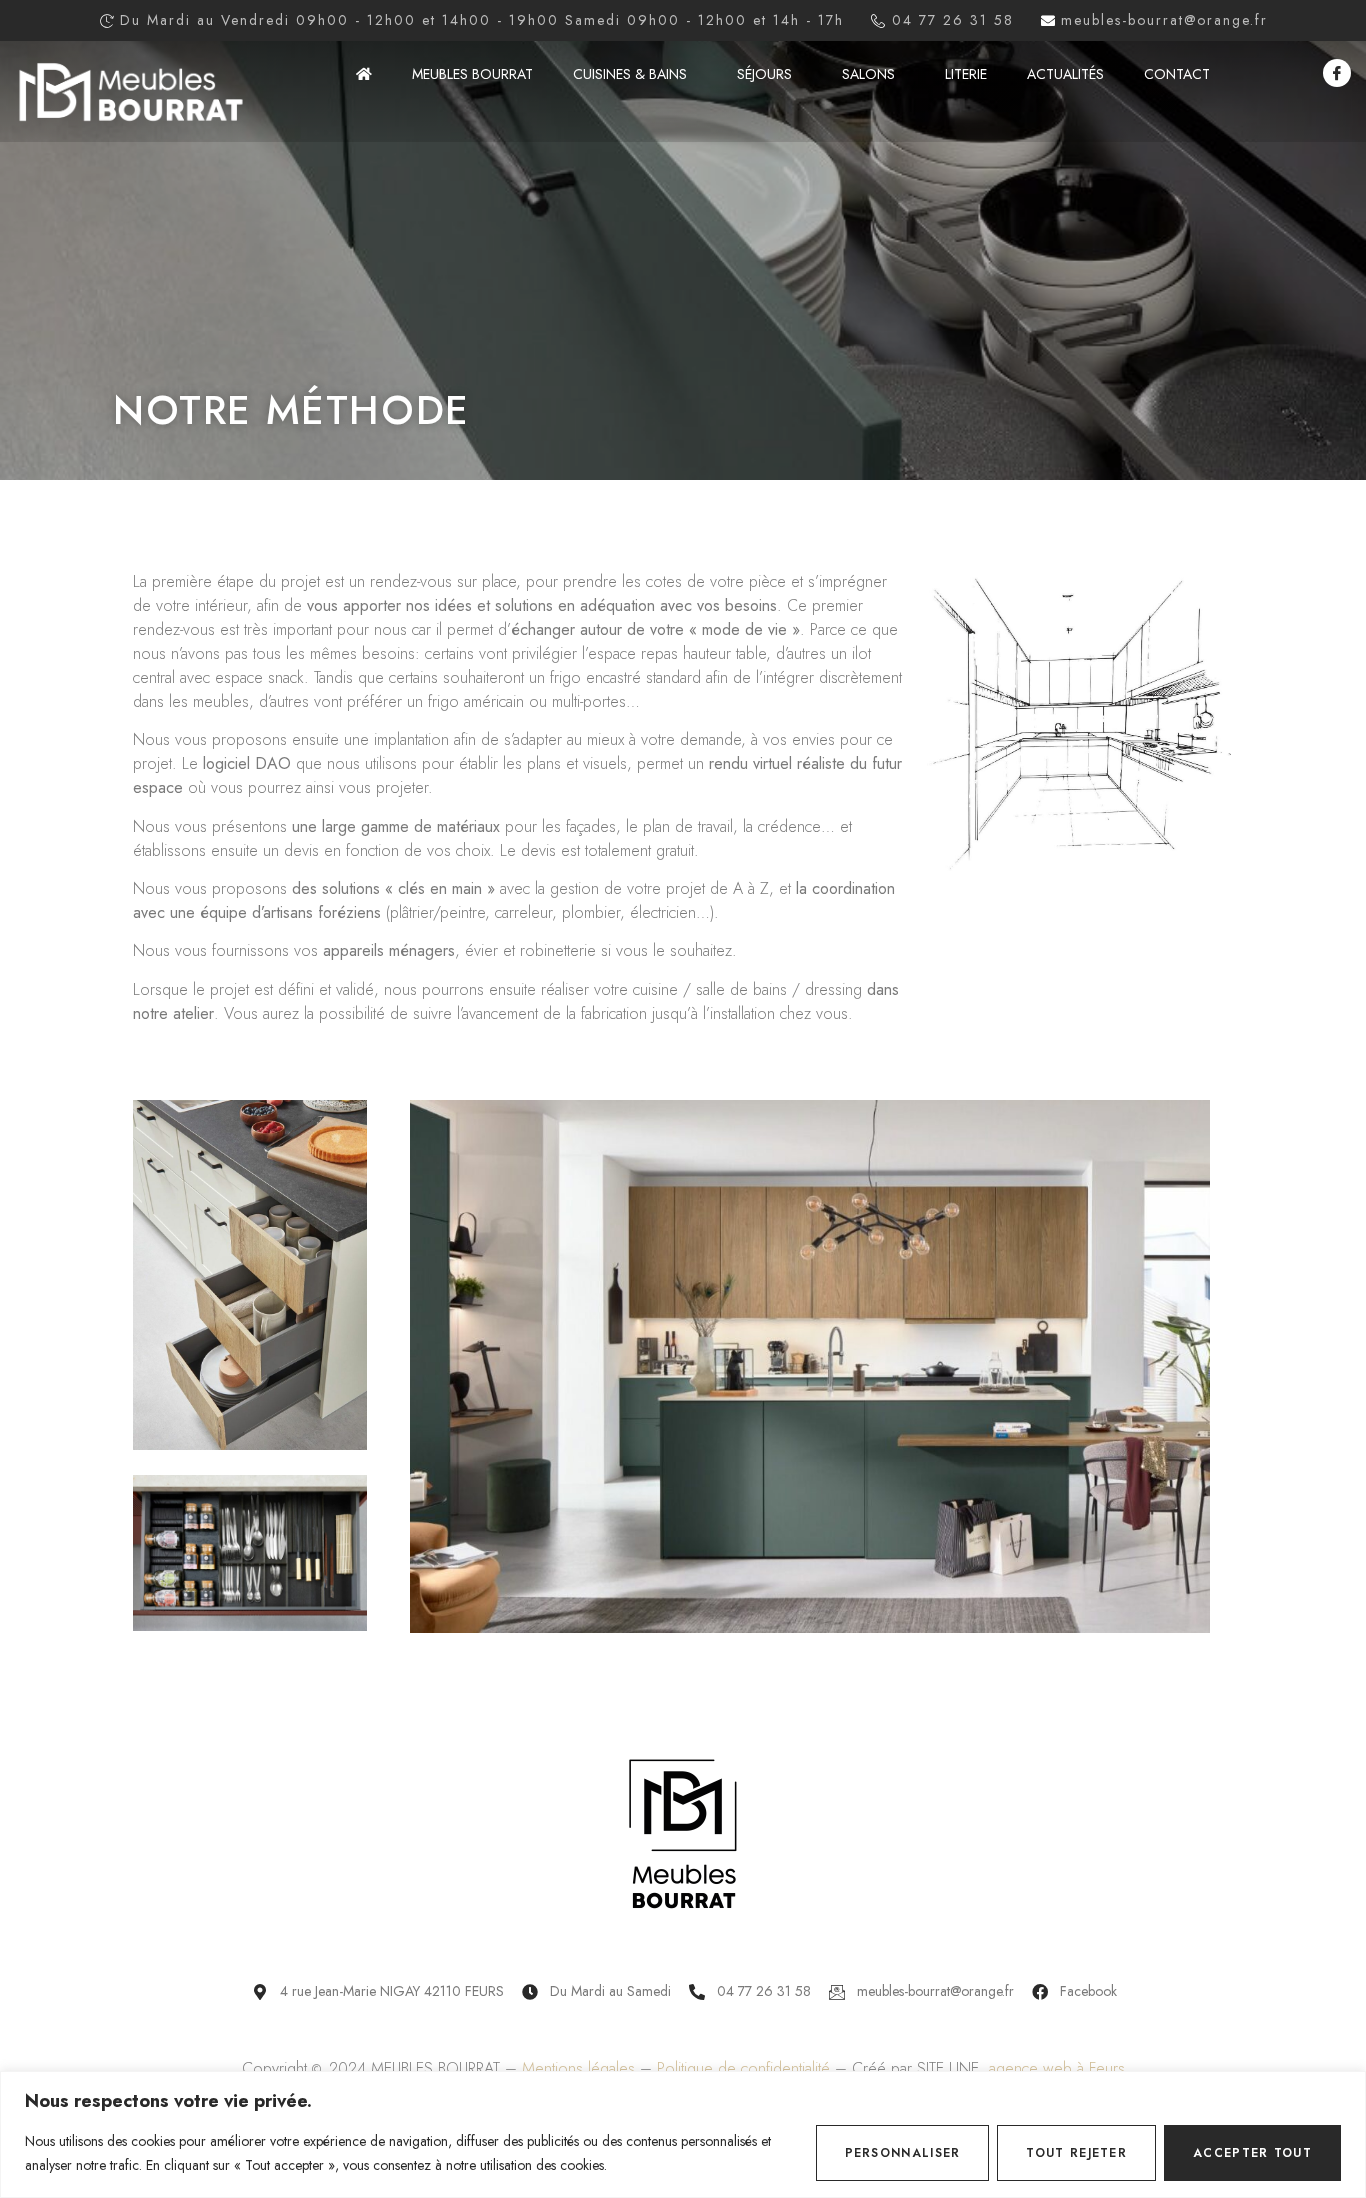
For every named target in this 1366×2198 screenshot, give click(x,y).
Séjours (764, 74)
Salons (868, 74)
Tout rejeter (1076, 2153)
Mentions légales (578, 2068)
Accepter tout (1252, 2153)
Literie (966, 74)
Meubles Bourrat (472, 74)
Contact (1177, 74)
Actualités (1065, 74)
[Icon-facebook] (1337, 73)
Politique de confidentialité (743, 2068)
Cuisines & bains (630, 74)
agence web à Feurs (1057, 2068)
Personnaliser (903, 2153)
